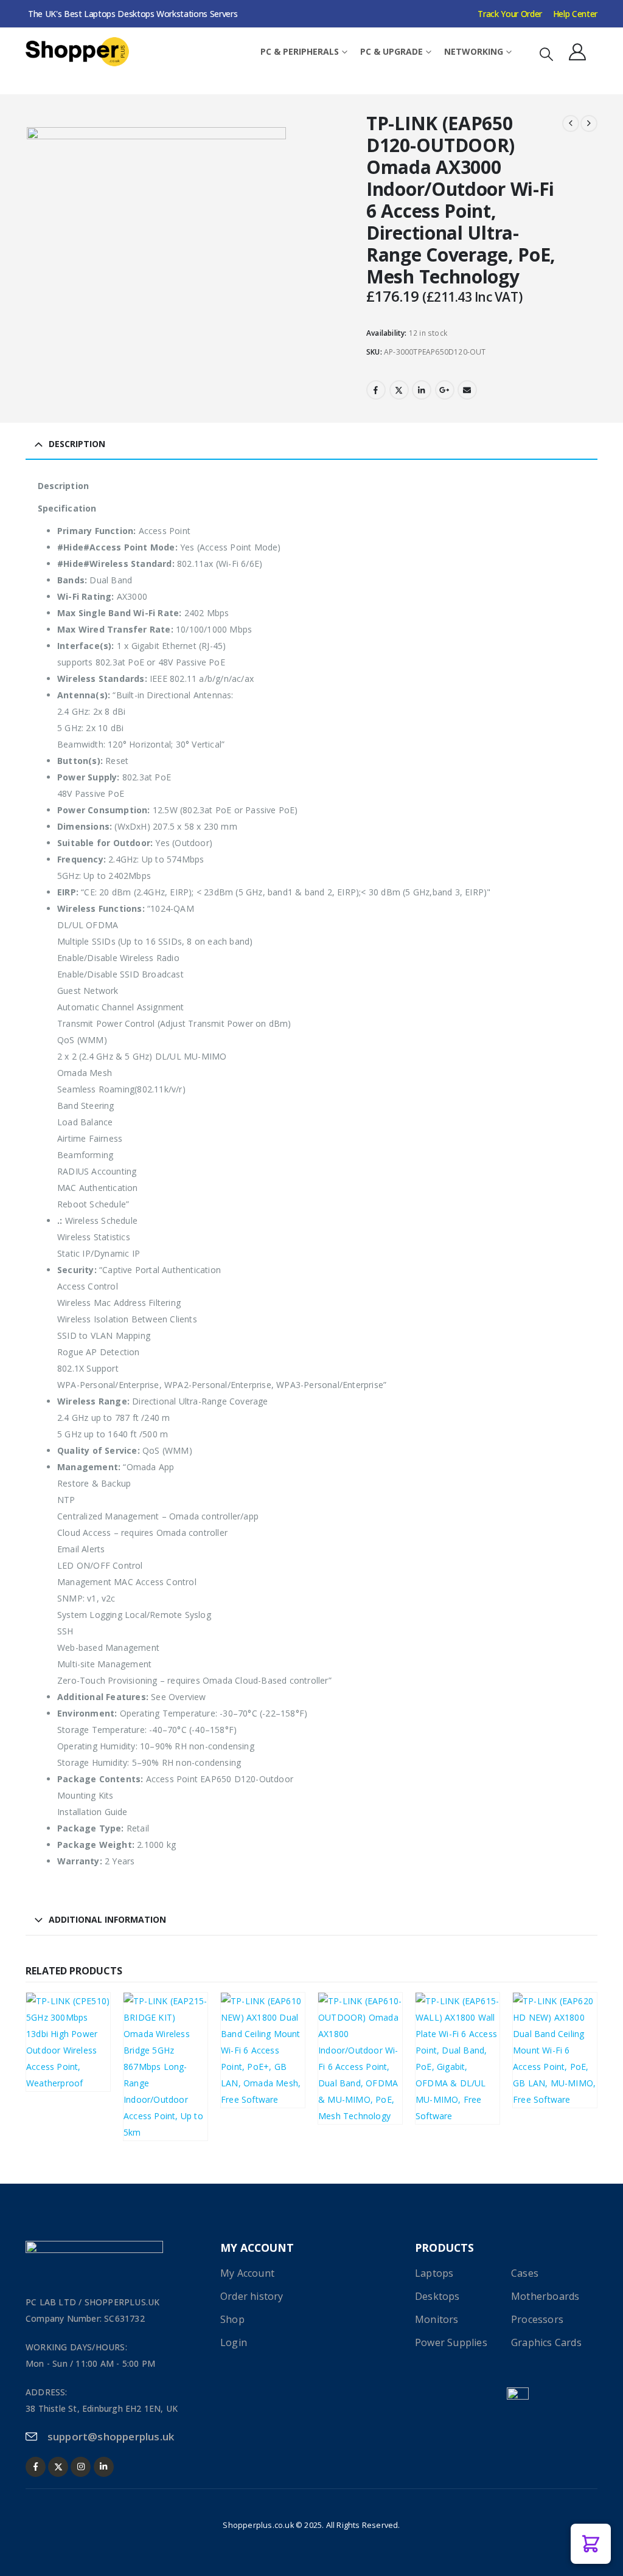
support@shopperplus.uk (111, 2436)
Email (467, 390)
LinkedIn (422, 390)
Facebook (376, 390)
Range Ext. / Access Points (84, 2036)
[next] (589, 123)
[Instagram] (81, 2467)
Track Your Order (510, 14)
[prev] (571, 123)
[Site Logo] (77, 52)
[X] (58, 2467)
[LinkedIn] (104, 2467)
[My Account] (577, 52)
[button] (546, 54)
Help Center (575, 14)
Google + (445, 390)
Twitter (399, 390)
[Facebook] (36, 2467)
